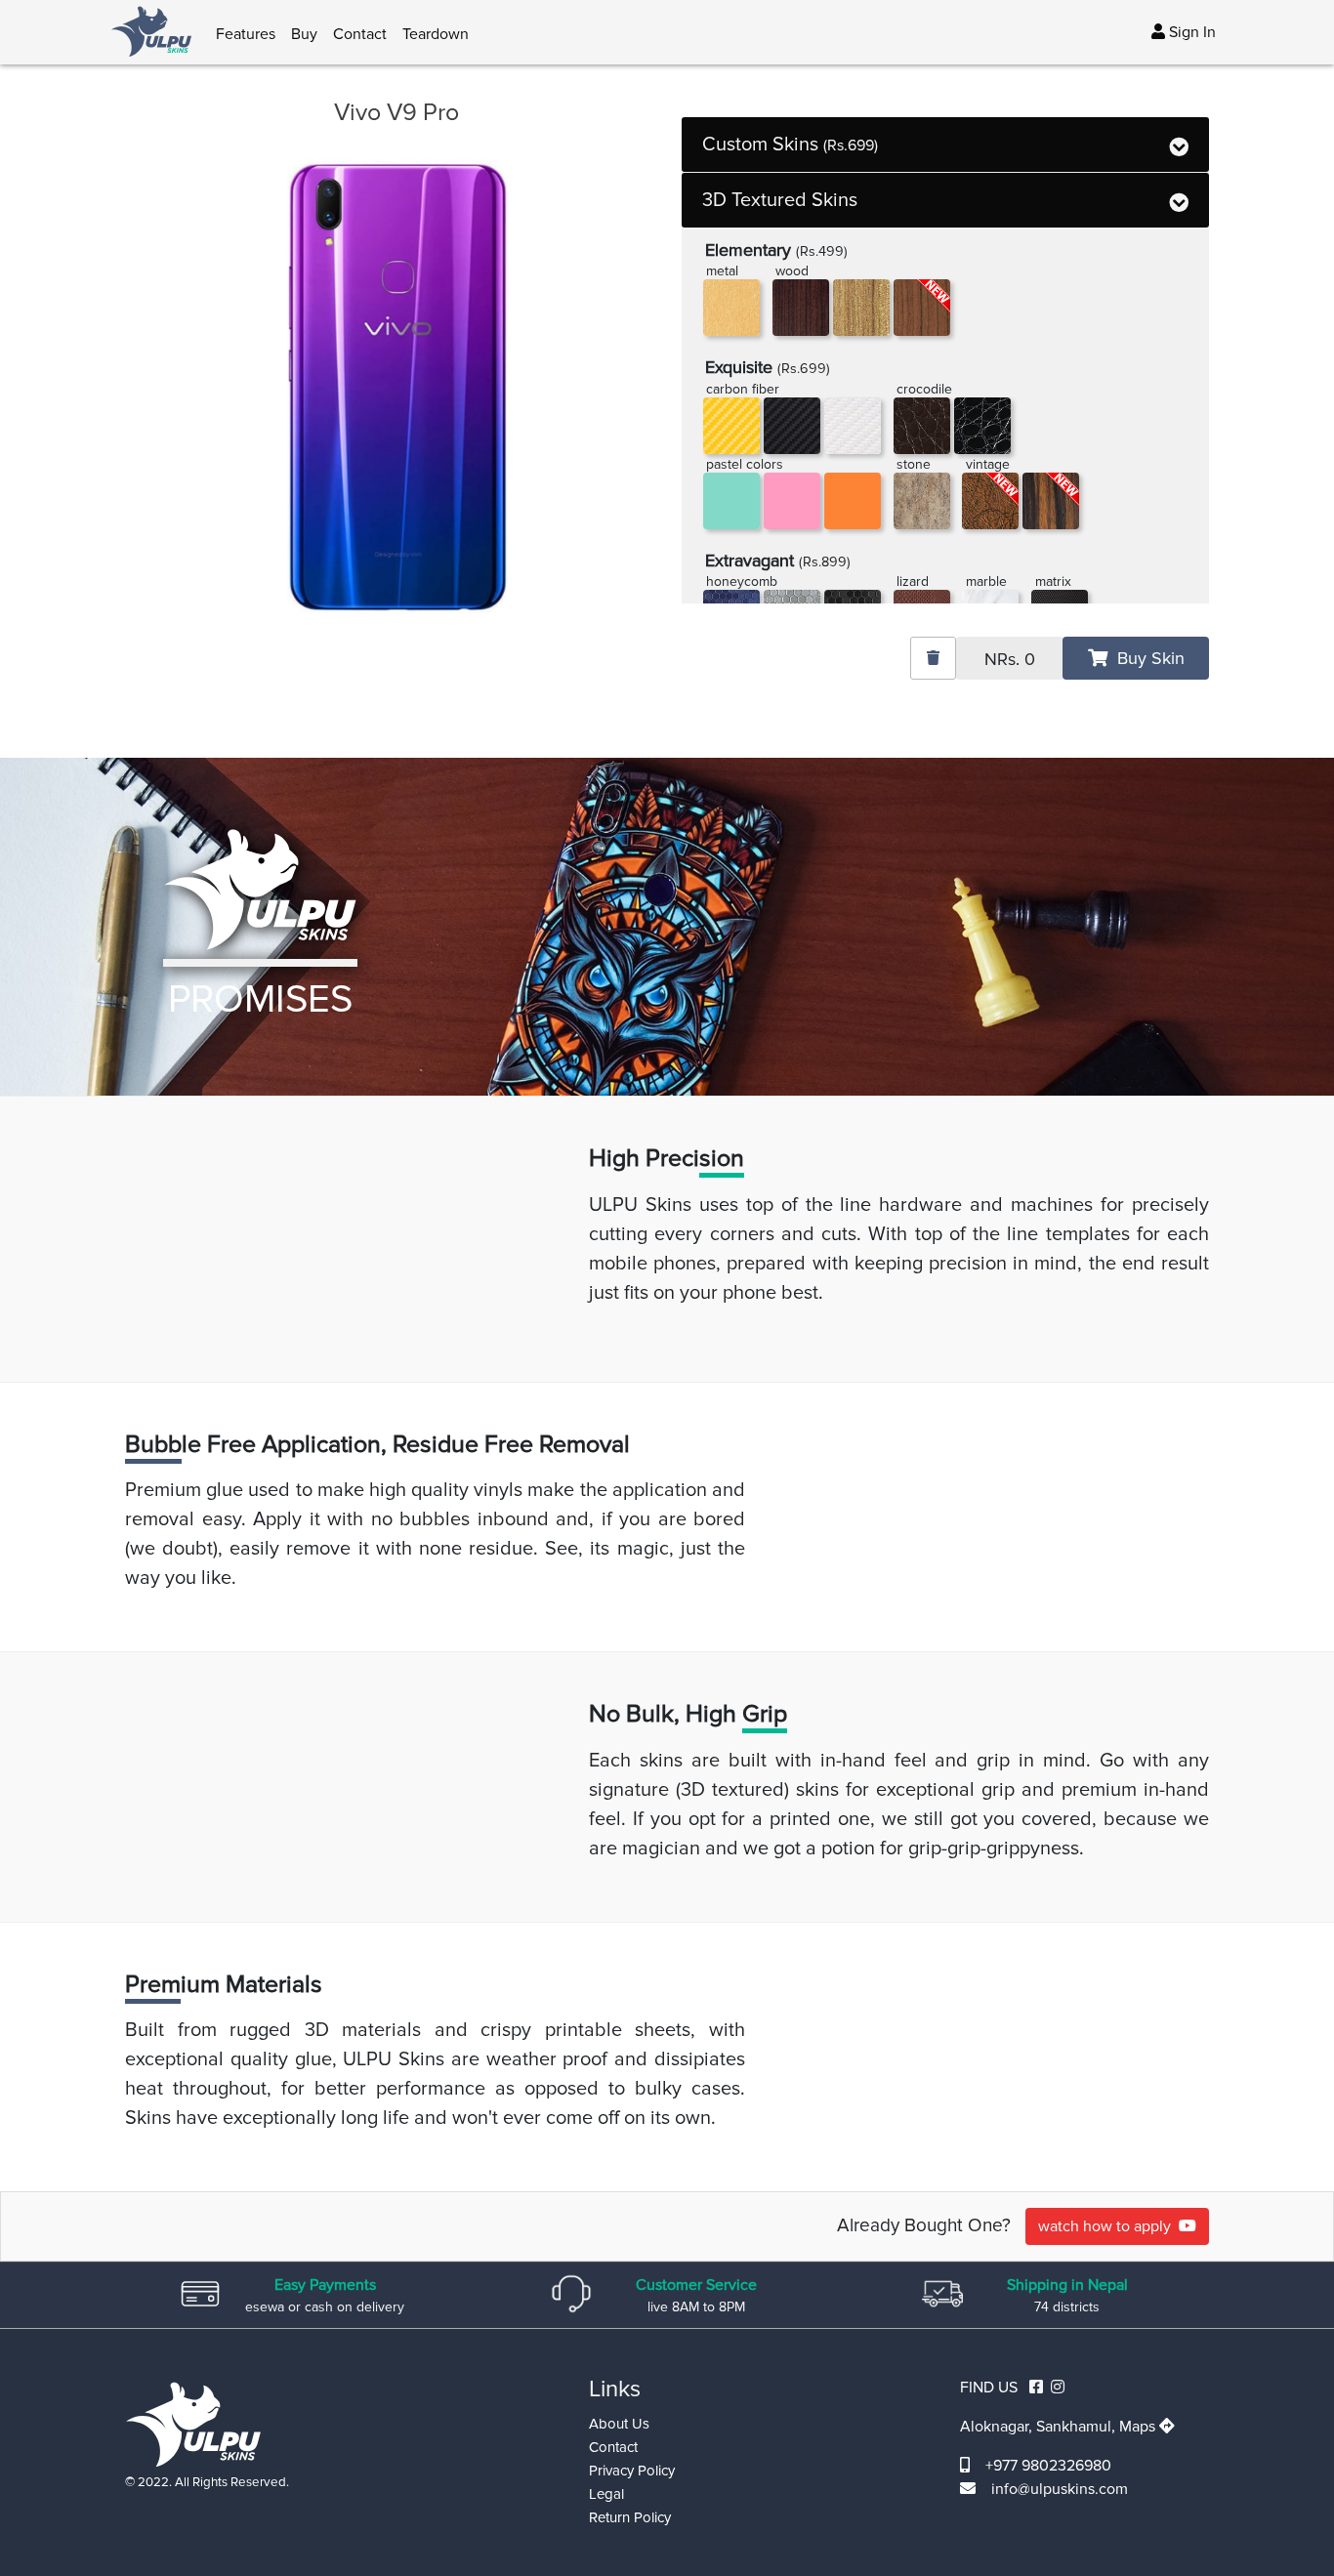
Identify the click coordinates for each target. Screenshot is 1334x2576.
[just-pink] (792, 501)
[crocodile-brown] (922, 426)
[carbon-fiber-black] (792, 426)
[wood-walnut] (861, 308)
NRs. (1010, 659)
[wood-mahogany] (801, 308)
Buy (304, 34)
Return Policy (630, 2517)
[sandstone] (922, 501)
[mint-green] (731, 501)
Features (246, 34)
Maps (1139, 2427)
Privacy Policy (632, 2471)
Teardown (436, 34)
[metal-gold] (731, 308)
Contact (360, 34)
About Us (619, 2424)
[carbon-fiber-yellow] (731, 426)
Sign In (1190, 32)
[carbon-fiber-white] (853, 426)
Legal (606, 2494)
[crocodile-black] (982, 426)
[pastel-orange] (853, 501)
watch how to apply (1108, 2226)
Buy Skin (1146, 658)
